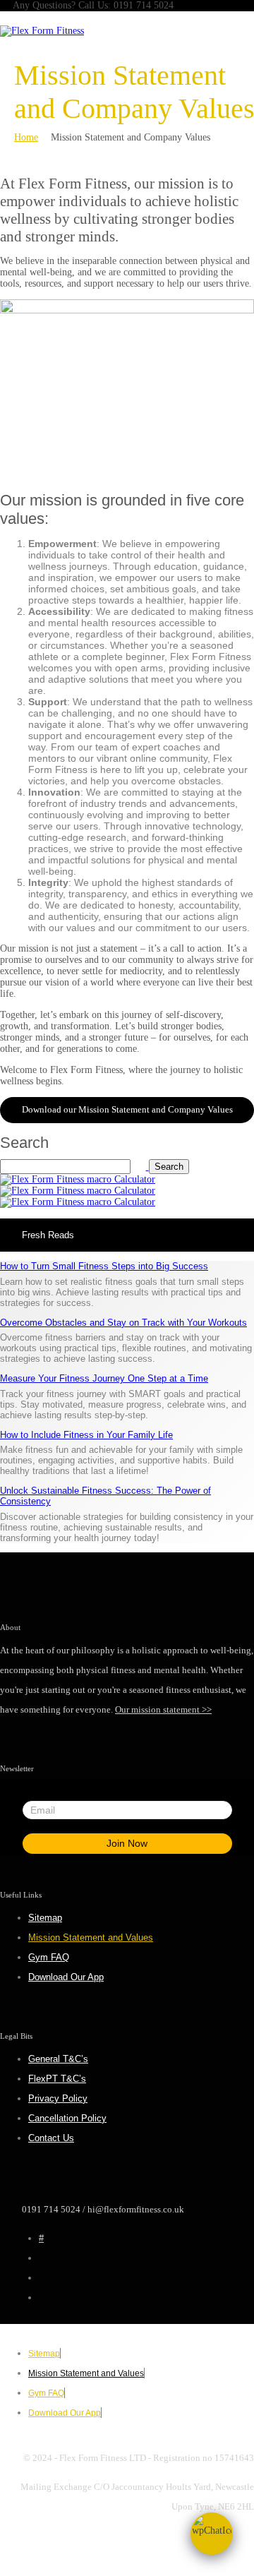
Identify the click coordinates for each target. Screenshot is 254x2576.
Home (26, 137)
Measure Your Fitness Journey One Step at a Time (104, 1378)
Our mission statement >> (163, 1709)
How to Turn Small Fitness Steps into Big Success (104, 1266)
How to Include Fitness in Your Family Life (86, 1435)
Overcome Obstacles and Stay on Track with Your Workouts (123, 1323)
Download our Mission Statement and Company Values (127, 1109)
